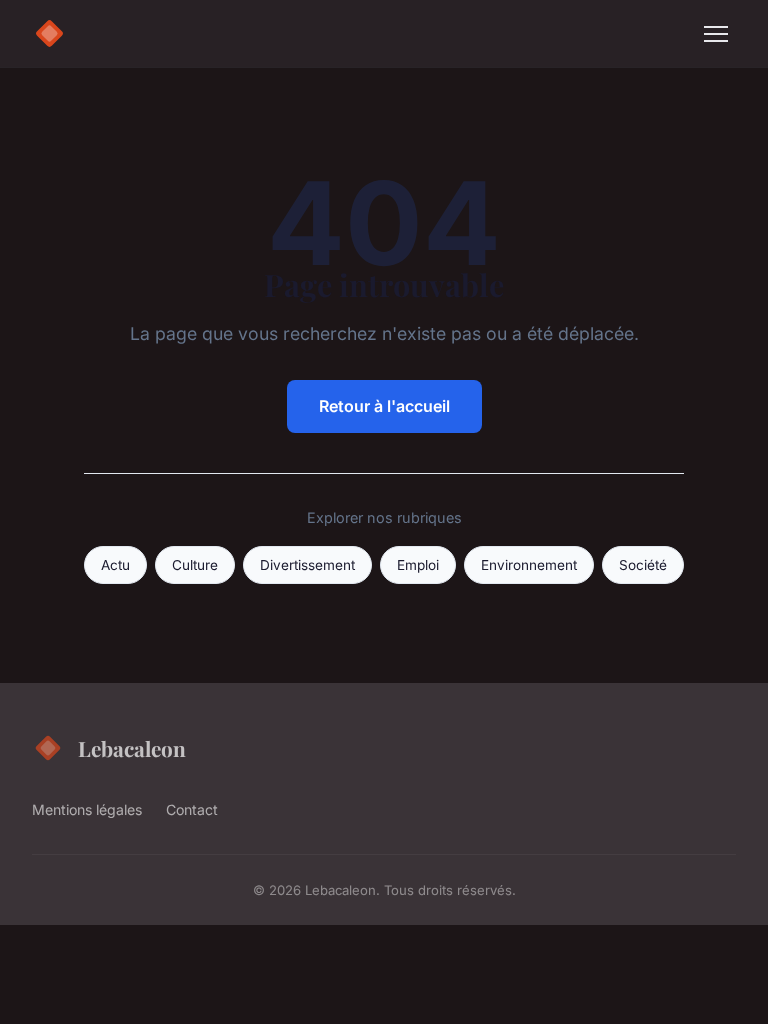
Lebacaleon (132, 748)
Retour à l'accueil (384, 406)
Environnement (529, 565)
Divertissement (307, 565)
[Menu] (716, 34)
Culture (195, 565)
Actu (115, 565)
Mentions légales (87, 809)
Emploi (418, 565)
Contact (192, 809)
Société (643, 565)
